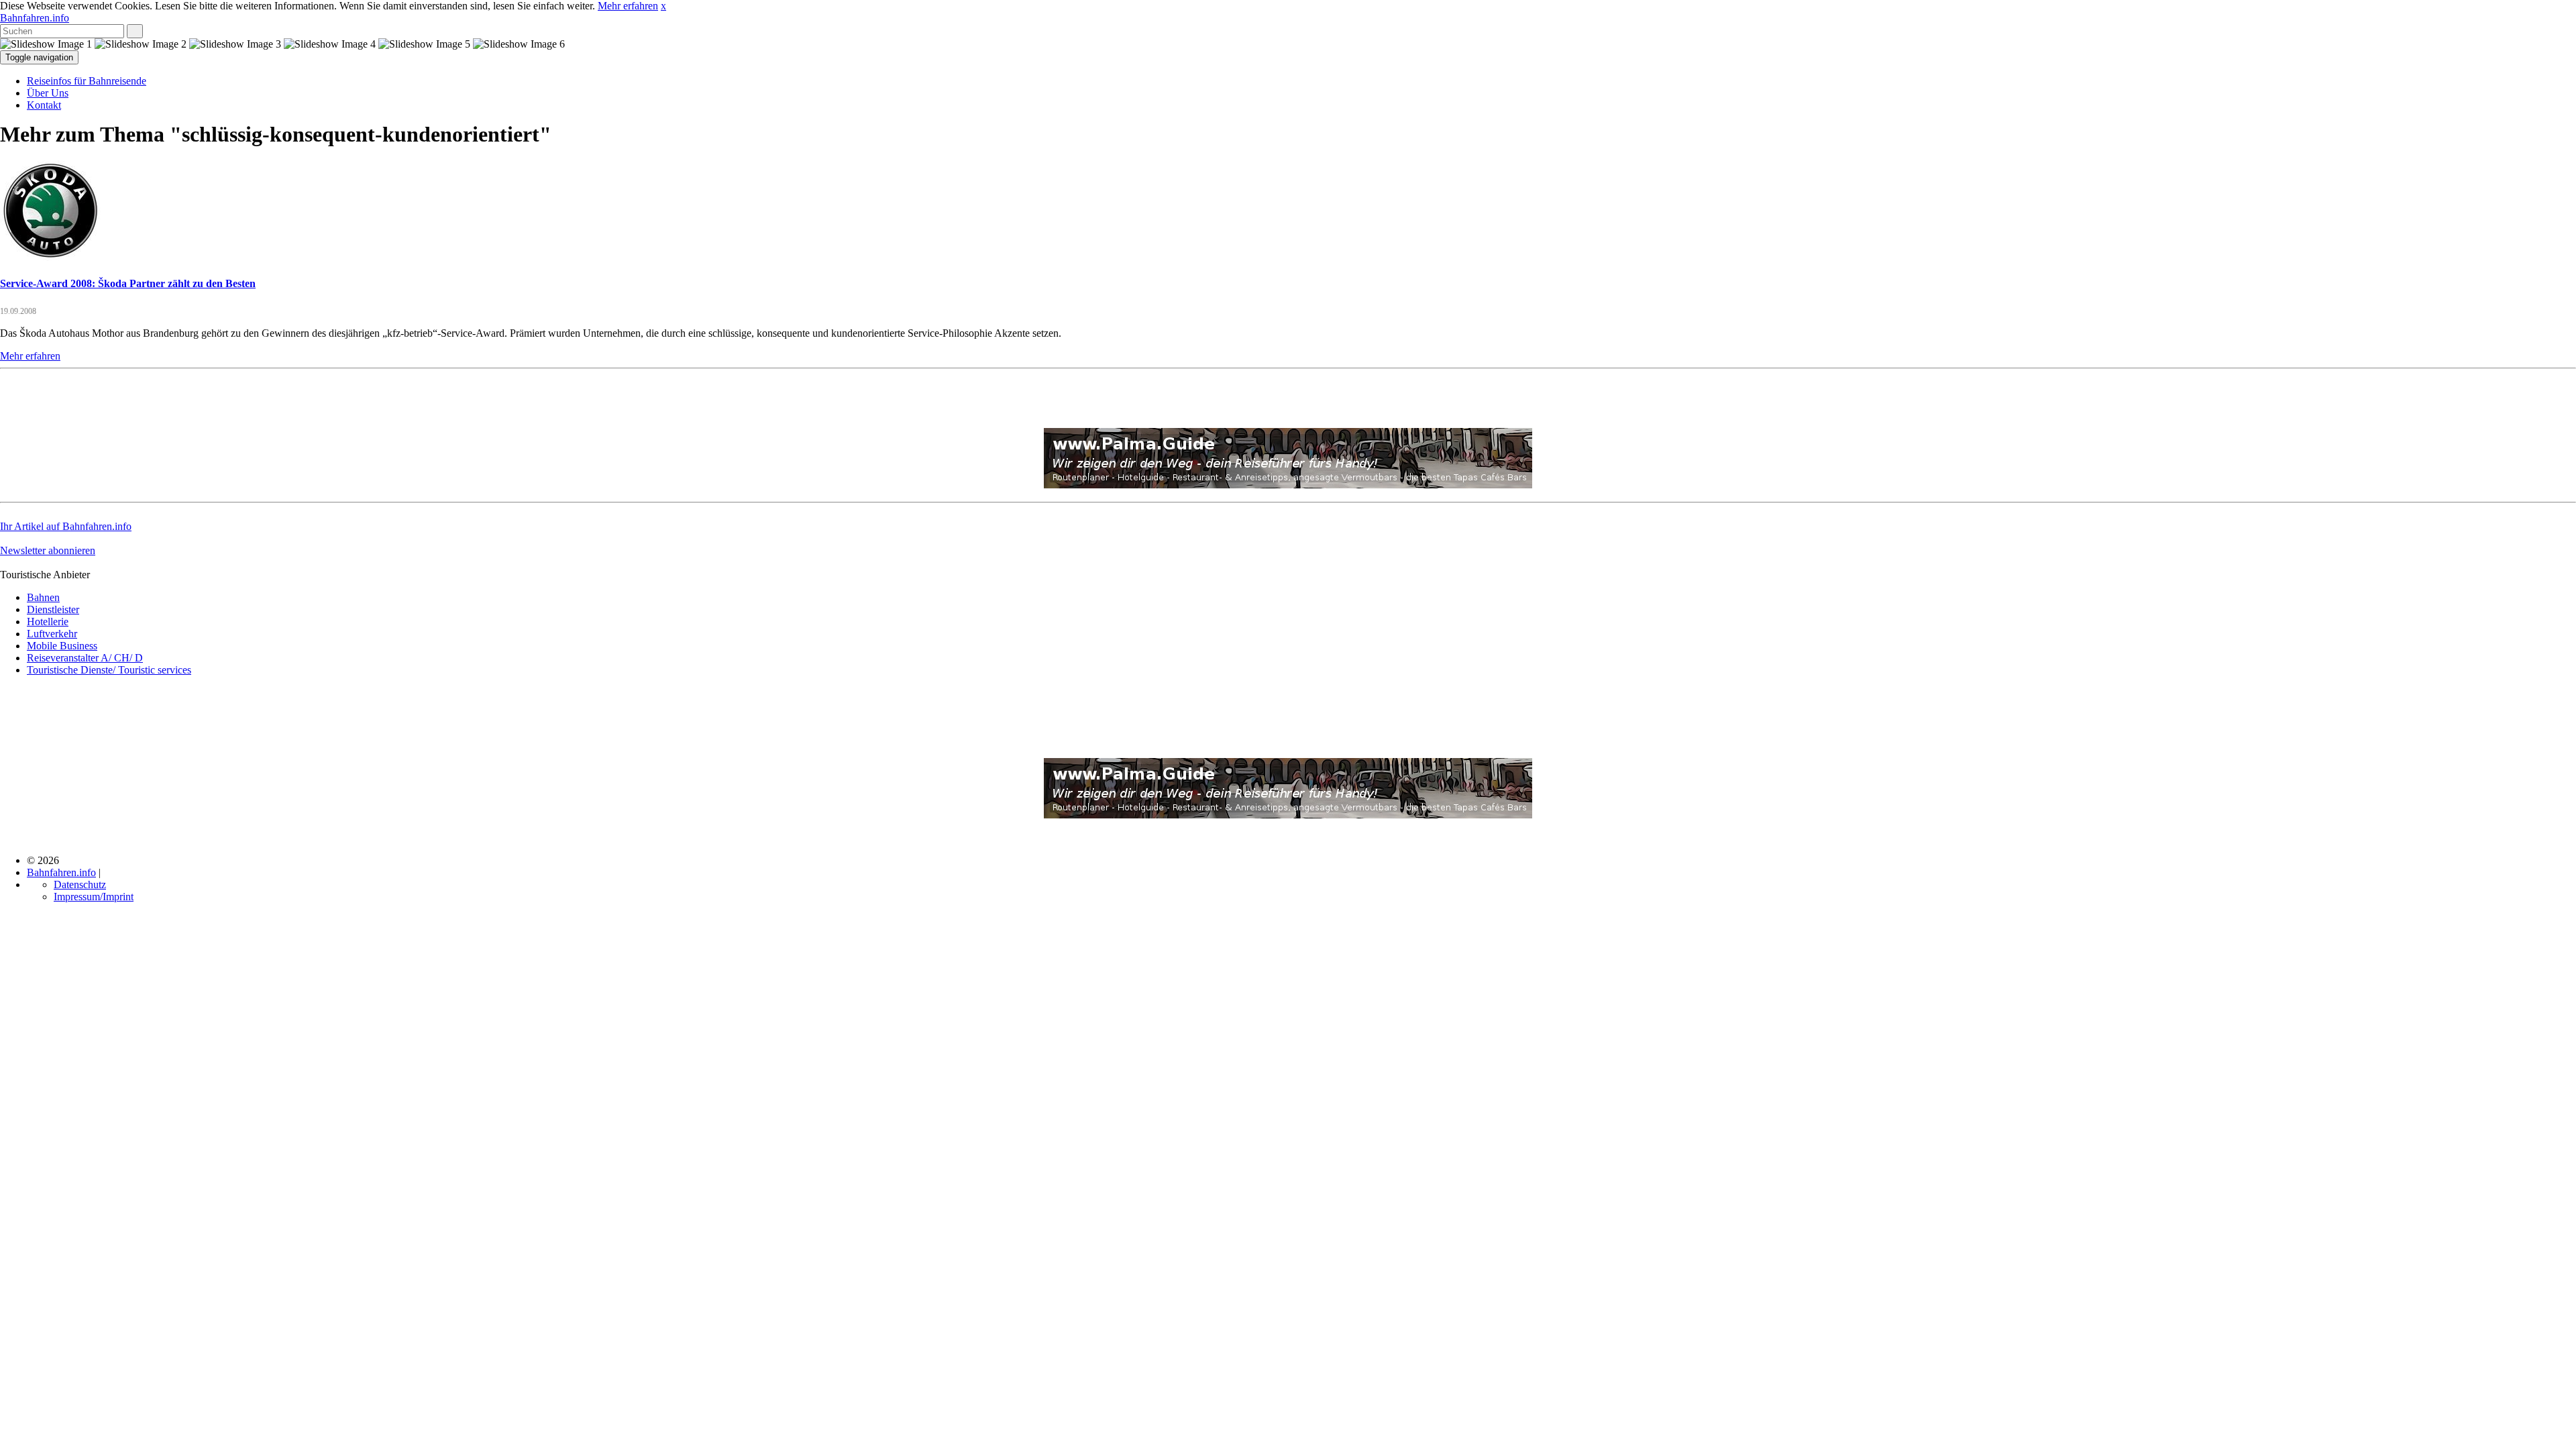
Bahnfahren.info (35, 18)
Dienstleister (53, 609)
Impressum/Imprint (94, 897)
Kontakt (44, 105)
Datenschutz (80, 884)
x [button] (663, 6)
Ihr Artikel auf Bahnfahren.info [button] (66, 526)
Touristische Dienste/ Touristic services (109, 670)
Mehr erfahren (628, 6)
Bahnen (43, 597)
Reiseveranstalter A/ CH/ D (85, 658)
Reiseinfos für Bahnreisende (87, 81)
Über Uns (48, 93)
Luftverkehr (52, 634)
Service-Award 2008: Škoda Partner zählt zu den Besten (128, 283)
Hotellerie (48, 622)
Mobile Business (62, 646)
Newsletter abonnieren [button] (48, 550)
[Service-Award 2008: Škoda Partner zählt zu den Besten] (50, 257)
